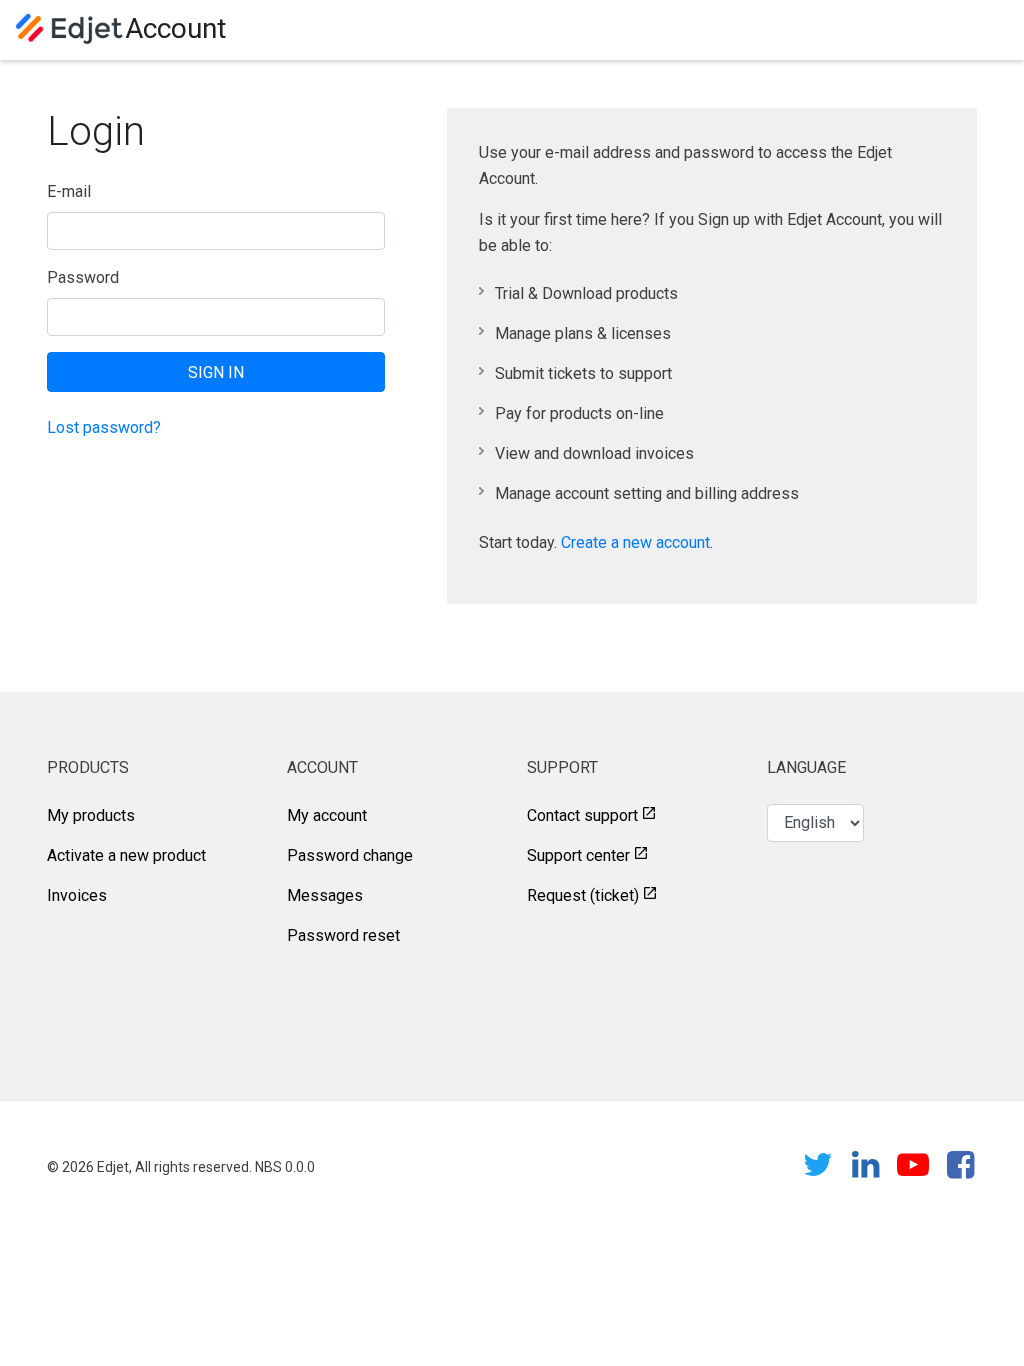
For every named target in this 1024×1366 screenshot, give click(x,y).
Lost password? (104, 427)
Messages (325, 895)
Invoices (77, 895)
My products (91, 815)
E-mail (69, 191)
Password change (350, 855)
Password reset (343, 935)
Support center (578, 855)
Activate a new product (126, 855)
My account (327, 815)
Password (83, 277)
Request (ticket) (583, 895)
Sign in (216, 372)
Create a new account (635, 542)
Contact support (582, 815)
